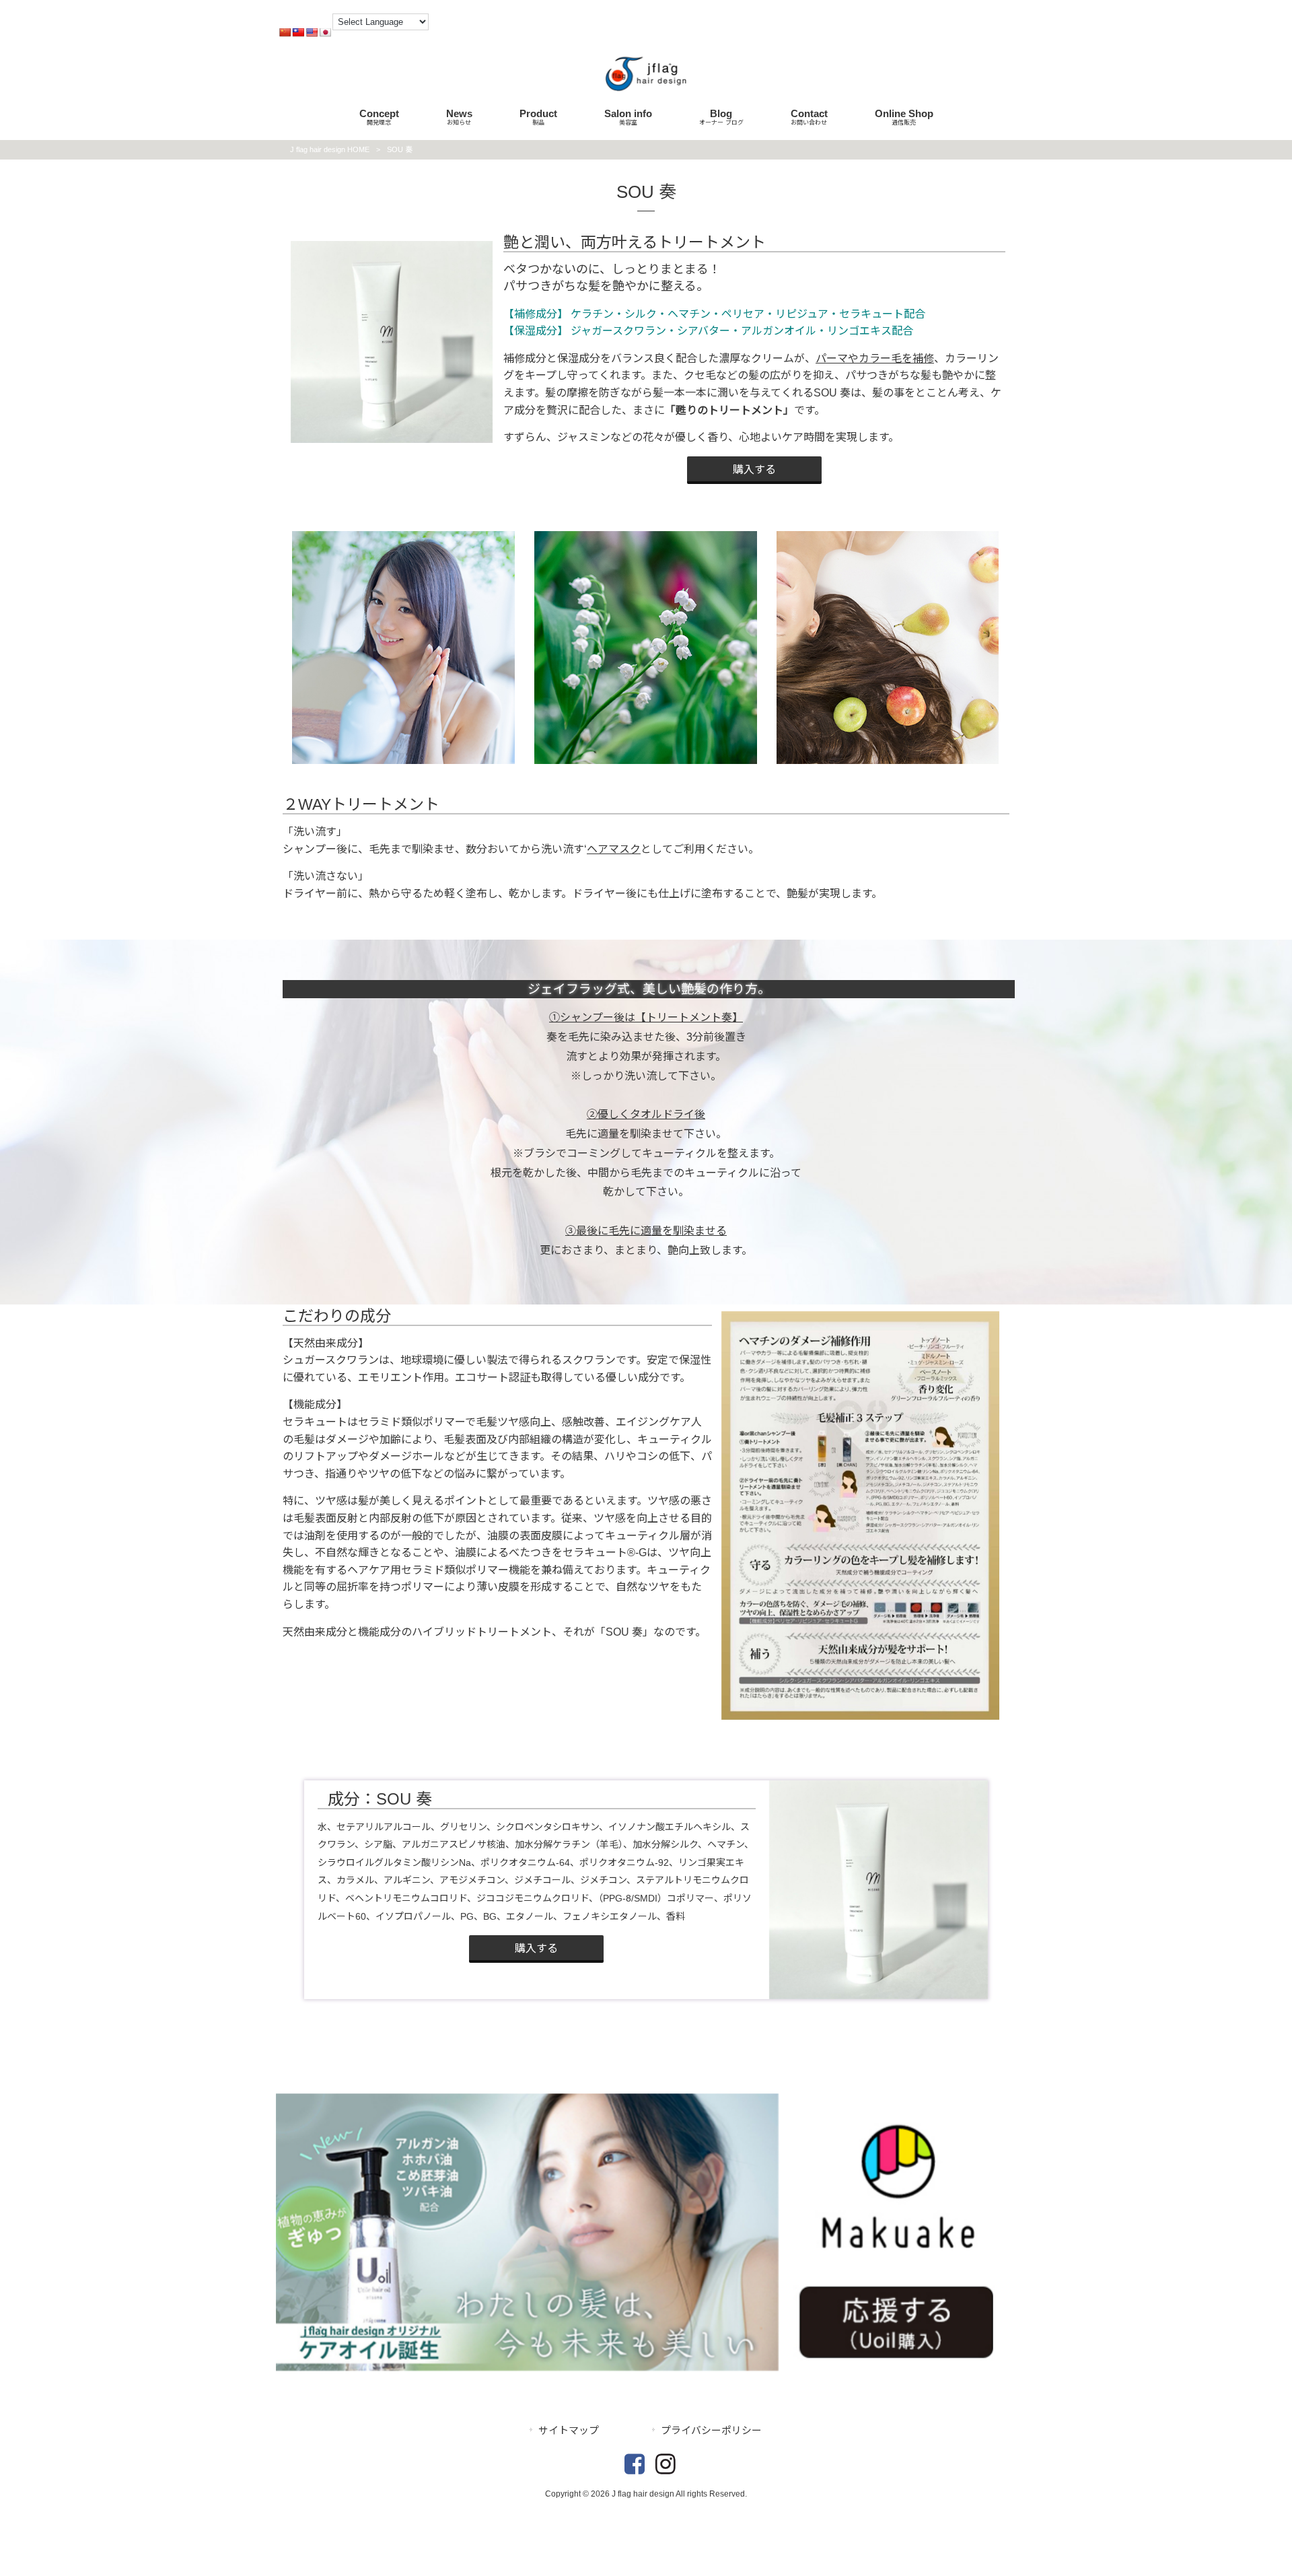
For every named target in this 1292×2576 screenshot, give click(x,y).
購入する (754, 469)
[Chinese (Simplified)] (285, 32)
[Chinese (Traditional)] (298, 32)
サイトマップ (569, 2431)
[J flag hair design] (646, 93)
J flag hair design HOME (330, 149)
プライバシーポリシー (711, 2431)
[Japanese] (325, 32)
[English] (312, 32)
